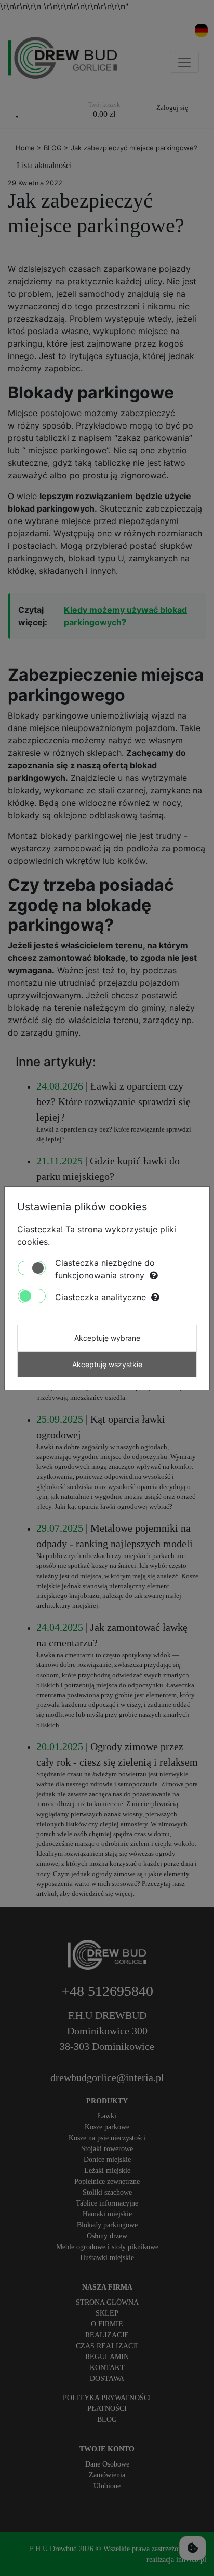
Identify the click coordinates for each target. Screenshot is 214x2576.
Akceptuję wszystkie (107, 1364)
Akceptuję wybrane (107, 1338)
